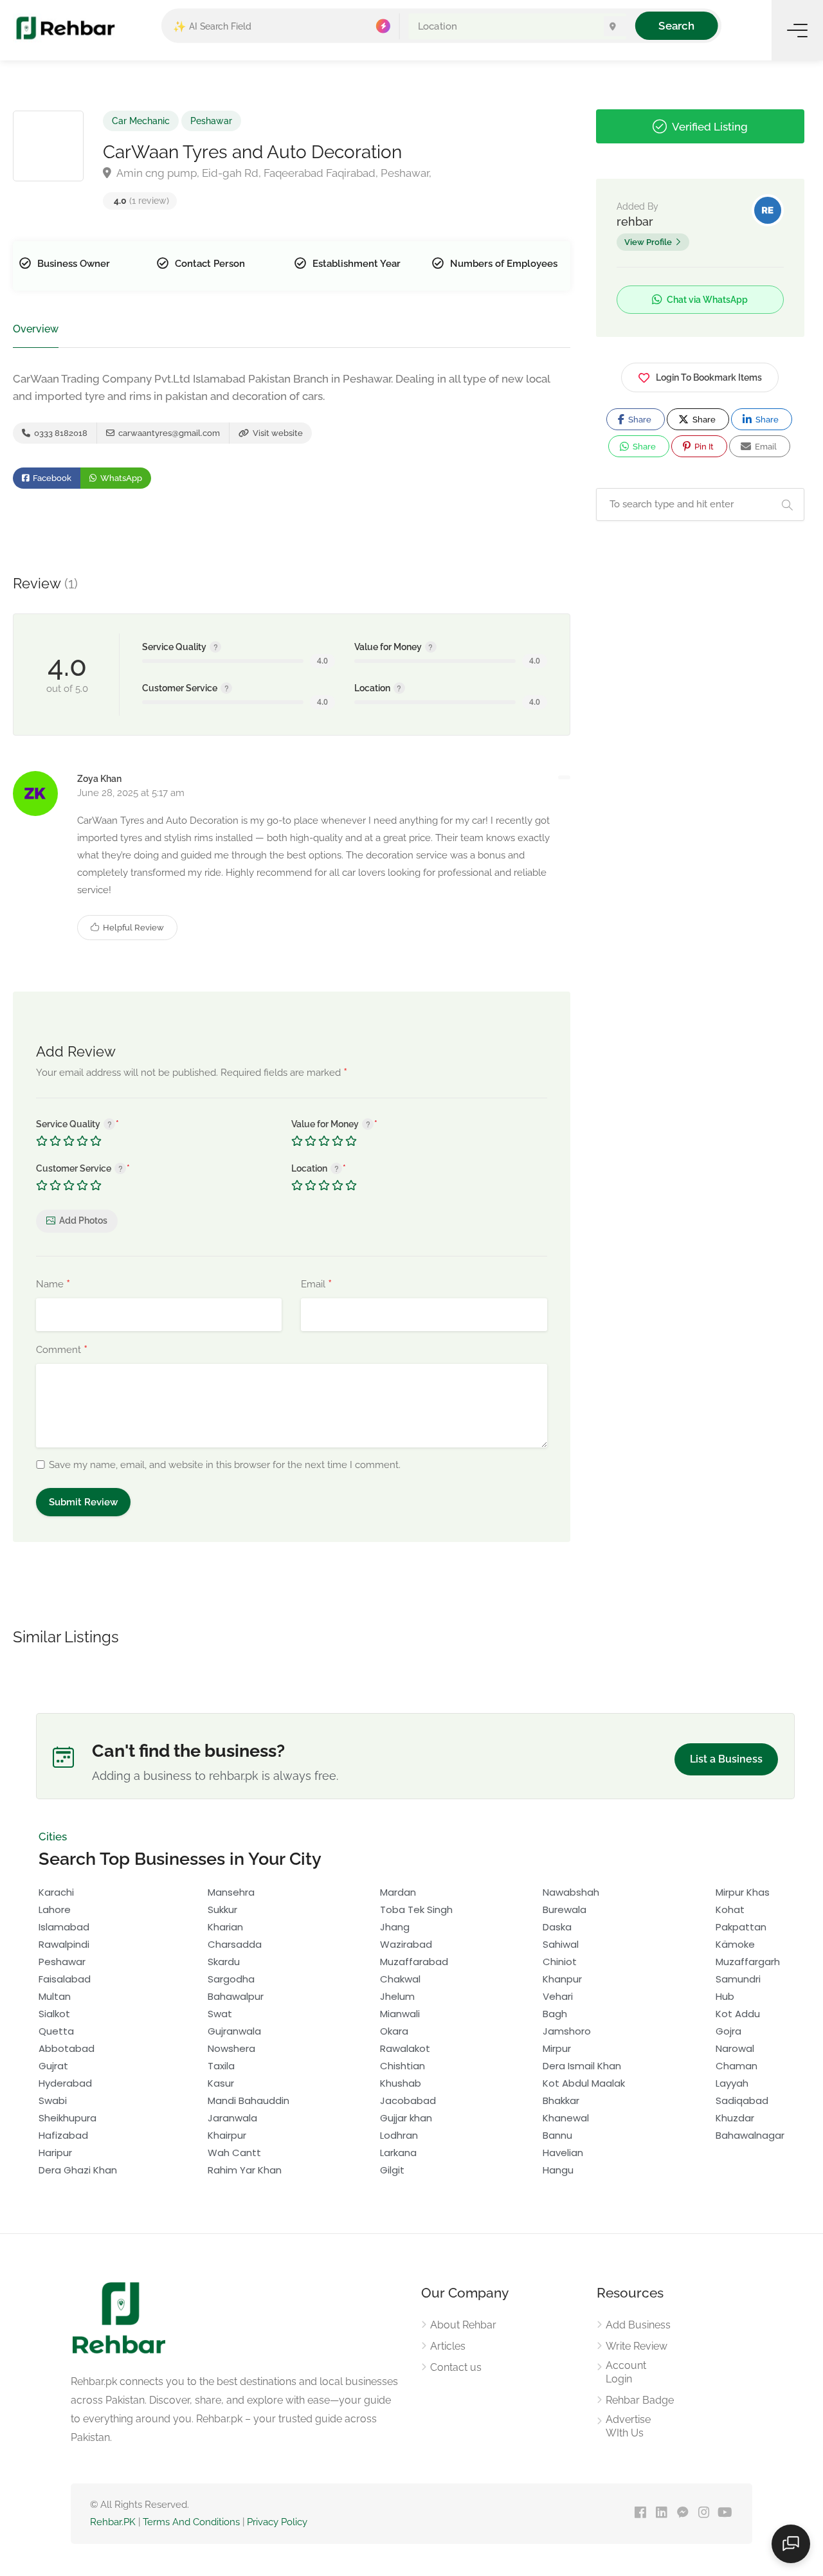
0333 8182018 (60, 433)
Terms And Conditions (191, 2522)
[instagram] (704, 2513)
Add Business (638, 2325)
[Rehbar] (65, 27)
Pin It (703, 447)
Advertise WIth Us (628, 2426)
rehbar (635, 222)
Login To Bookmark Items (709, 377)
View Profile (648, 242)
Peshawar (211, 121)
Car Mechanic (141, 121)
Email (316, 1285)
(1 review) (141, 201)
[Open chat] (791, 2544)
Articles (448, 2346)
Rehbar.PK (113, 2522)
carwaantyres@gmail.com (168, 433)
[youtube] (725, 2513)
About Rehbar (463, 2325)
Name (53, 1285)
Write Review (637, 2346)
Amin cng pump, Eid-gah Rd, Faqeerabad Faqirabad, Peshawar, (273, 173)
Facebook (51, 478)
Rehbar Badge (640, 2400)
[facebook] (640, 2513)
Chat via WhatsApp (706, 300)
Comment (62, 1350)
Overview (36, 329)
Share (639, 420)
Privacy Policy (277, 2522)
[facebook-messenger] (683, 2513)
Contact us (456, 2367)
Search (677, 25)
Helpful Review (132, 928)
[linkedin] (661, 2513)
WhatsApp (120, 478)
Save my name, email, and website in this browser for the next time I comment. (225, 1465)
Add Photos (83, 1220)
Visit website (277, 433)
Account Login (626, 2372)
